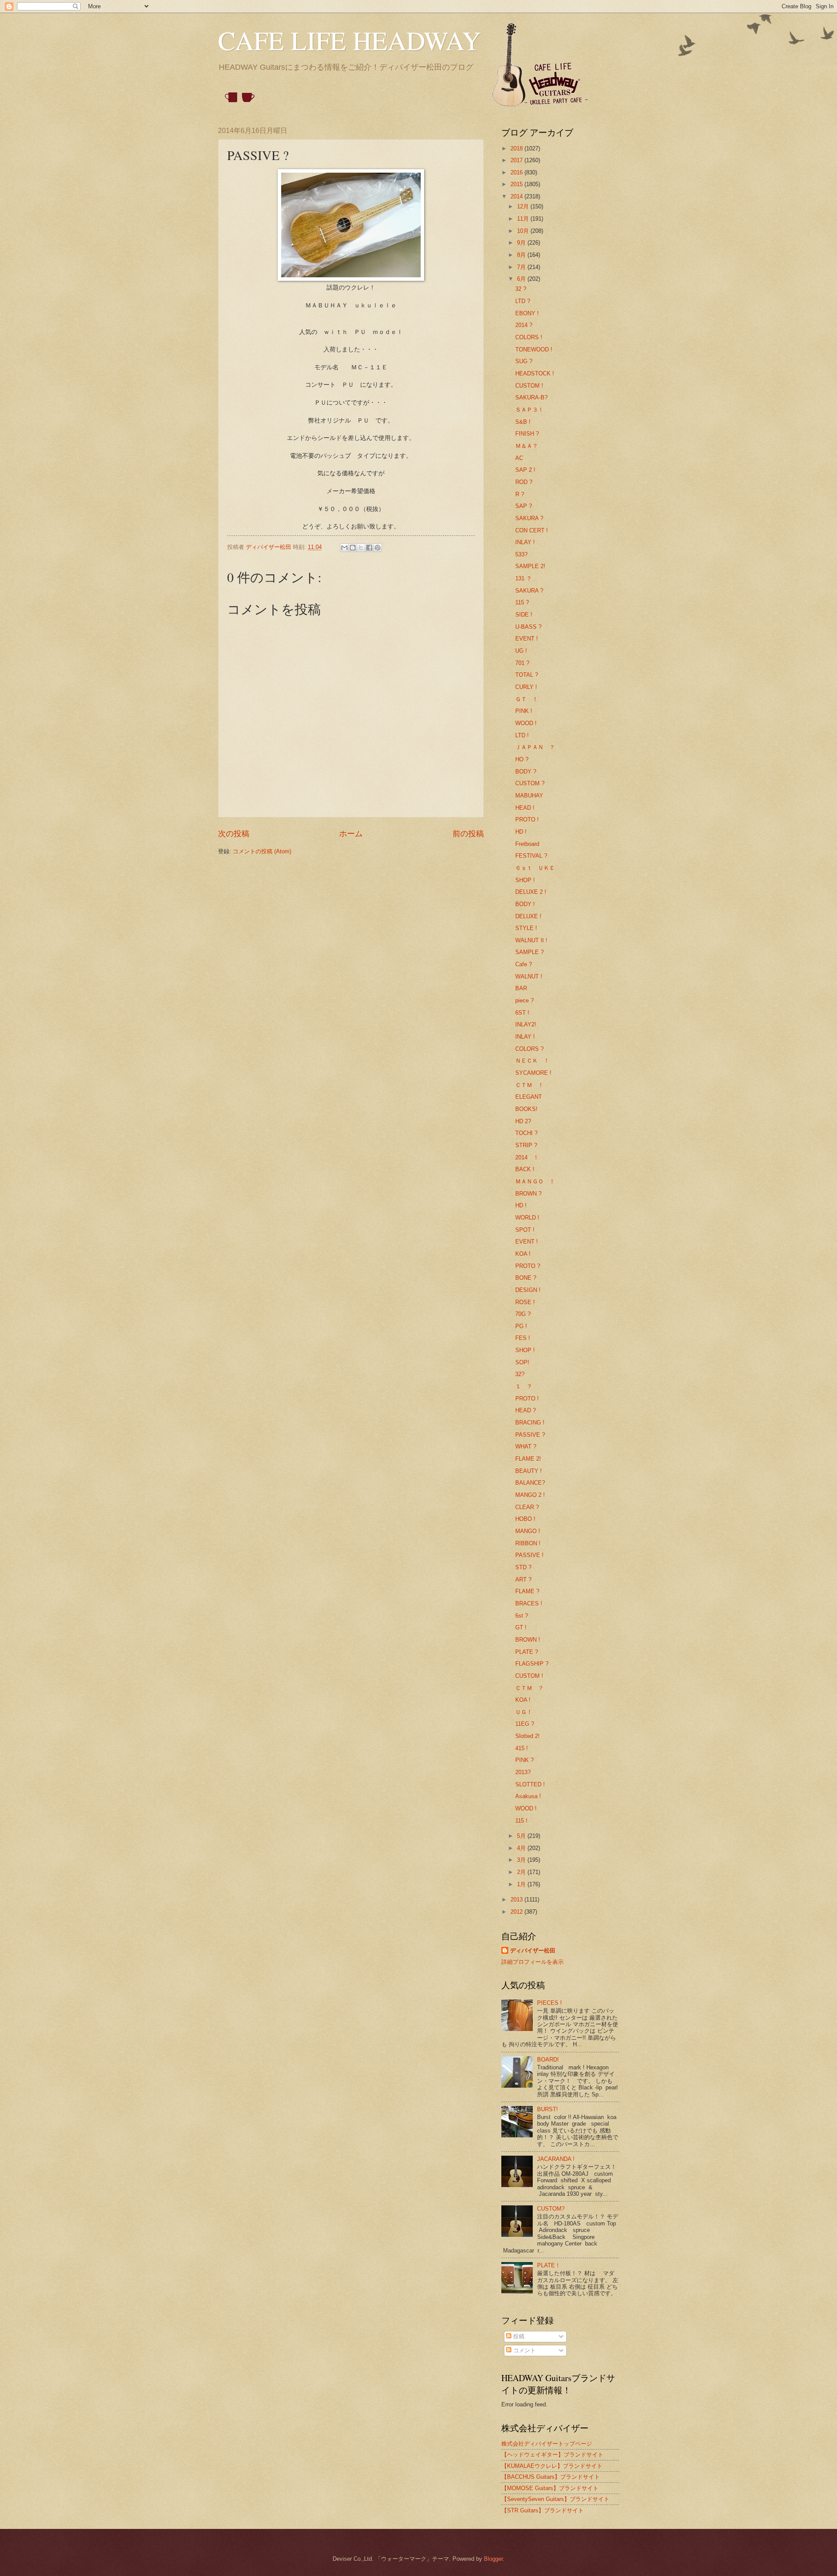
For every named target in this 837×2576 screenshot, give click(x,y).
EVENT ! (527, 639)
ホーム (351, 834)
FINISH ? (527, 434)
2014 (517, 196)
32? (520, 1374)
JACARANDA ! (556, 2159)
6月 (522, 279)
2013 (517, 1900)
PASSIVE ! (529, 1555)
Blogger (493, 2559)
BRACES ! (529, 1603)
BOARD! (548, 2060)
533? (521, 554)
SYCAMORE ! (533, 1073)
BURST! (548, 2109)
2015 (517, 184)
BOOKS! (526, 1109)
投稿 (518, 2336)
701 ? (522, 663)
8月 (522, 255)
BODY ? (526, 772)
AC (519, 458)
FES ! (523, 1338)
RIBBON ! (528, 1543)
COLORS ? (529, 1049)
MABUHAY (529, 796)
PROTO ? (528, 1266)
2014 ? (524, 325)
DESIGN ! (528, 1290)
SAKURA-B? (531, 397)
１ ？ (524, 1386)
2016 (517, 172)
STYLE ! (526, 928)
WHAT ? (526, 1446)
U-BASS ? (528, 627)
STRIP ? (526, 1145)
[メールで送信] (344, 548)
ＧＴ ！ (527, 699)
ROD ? (524, 482)
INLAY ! (525, 542)
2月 (522, 1872)
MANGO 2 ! (530, 1495)
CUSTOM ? (530, 783)
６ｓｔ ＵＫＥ (535, 868)
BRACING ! (530, 1423)
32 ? (521, 289)
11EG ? (525, 1724)
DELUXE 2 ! (531, 892)
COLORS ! (529, 337)
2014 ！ (527, 1157)
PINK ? (524, 1760)
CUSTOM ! (529, 386)
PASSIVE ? (530, 1435)
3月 (522, 1860)
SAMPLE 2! (530, 566)
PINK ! (524, 711)
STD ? (523, 1567)
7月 (522, 267)
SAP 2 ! (525, 470)
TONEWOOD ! (534, 349)
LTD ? (523, 301)
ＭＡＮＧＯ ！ (535, 1181)
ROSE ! (525, 1302)
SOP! (522, 1362)
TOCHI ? (526, 1133)
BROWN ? (528, 1194)
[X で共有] (361, 548)
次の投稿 (234, 834)
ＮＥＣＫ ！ (532, 1061)
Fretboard (527, 844)
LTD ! (522, 735)
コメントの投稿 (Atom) (262, 851)
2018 (517, 148)
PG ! (521, 1326)
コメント (524, 2350)
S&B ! (523, 422)
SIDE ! (524, 615)
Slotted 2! (527, 1736)
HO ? (522, 759)
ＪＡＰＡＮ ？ (535, 747)
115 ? (522, 602)
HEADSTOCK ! (535, 373)
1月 (522, 1884)
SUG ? (524, 361)
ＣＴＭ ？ (529, 1688)
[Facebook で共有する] (369, 548)
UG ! (521, 651)
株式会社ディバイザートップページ (547, 2444)
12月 (524, 206)
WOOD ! (526, 723)
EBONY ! (527, 313)
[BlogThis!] (353, 548)
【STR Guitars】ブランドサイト (543, 2510)
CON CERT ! (532, 530)
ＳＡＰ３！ (529, 410)
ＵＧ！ (524, 1712)
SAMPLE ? (529, 952)
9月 (522, 243)
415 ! (522, 1748)
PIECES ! (549, 2003)
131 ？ (524, 578)
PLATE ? (527, 1652)
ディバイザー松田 (533, 1951)
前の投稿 (468, 834)
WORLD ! (527, 1218)
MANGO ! (528, 1531)
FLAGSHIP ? (532, 1664)
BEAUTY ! (529, 1471)
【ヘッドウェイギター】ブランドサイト (552, 2455)
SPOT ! (525, 1230)
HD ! (521, 832)
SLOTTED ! (530, 1784)
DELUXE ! (528, 916)
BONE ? (526, 1278)
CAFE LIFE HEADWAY (349, 40)
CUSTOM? (551, 2209)
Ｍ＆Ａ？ (527, 446)
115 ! (521, 1821)
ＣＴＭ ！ (529, 1085)
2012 (517, 1912)
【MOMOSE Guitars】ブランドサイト (550, 2488)
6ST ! (522, 1013)
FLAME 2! (528, 1459)
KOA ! (523, 1254)
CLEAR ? (527, 1507)
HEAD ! (525, 808)
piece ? (524, 1000)
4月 (522, 1848)
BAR (521, 988)
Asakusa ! (528, 1796)
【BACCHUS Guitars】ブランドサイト (551, 2477)
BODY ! (525, 904)
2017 (517, 160)
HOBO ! (525, 1519)
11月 (524, 219)
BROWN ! (528, 1640)
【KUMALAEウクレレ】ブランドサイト (552, 2466)
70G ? (523, 1314)
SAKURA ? (529, 518)
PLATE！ (549, 2265)
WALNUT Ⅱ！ (532, 940)
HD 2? (523, 1121)
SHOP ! (525, 880)
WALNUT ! (529, 976)
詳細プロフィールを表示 (532, 1962)
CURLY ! (526, 687)
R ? (520, 494)
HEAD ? (526, 1410)
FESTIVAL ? (531, 856)
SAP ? (524, 506)
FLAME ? (527, 1591)
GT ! (521, 1627)
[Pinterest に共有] (378, 548)
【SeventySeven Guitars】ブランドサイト (555, 2499)
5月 (522, 1836)
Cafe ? (524, 964)
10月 (524, 231)
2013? (523, 1772)
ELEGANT (529, 1097)
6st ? (522, 1616)
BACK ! (525, 1169)
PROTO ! (527, 819)
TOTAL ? (527, 675)
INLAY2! (526, 1024)
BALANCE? (530, 1483)
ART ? (523, 1579)
